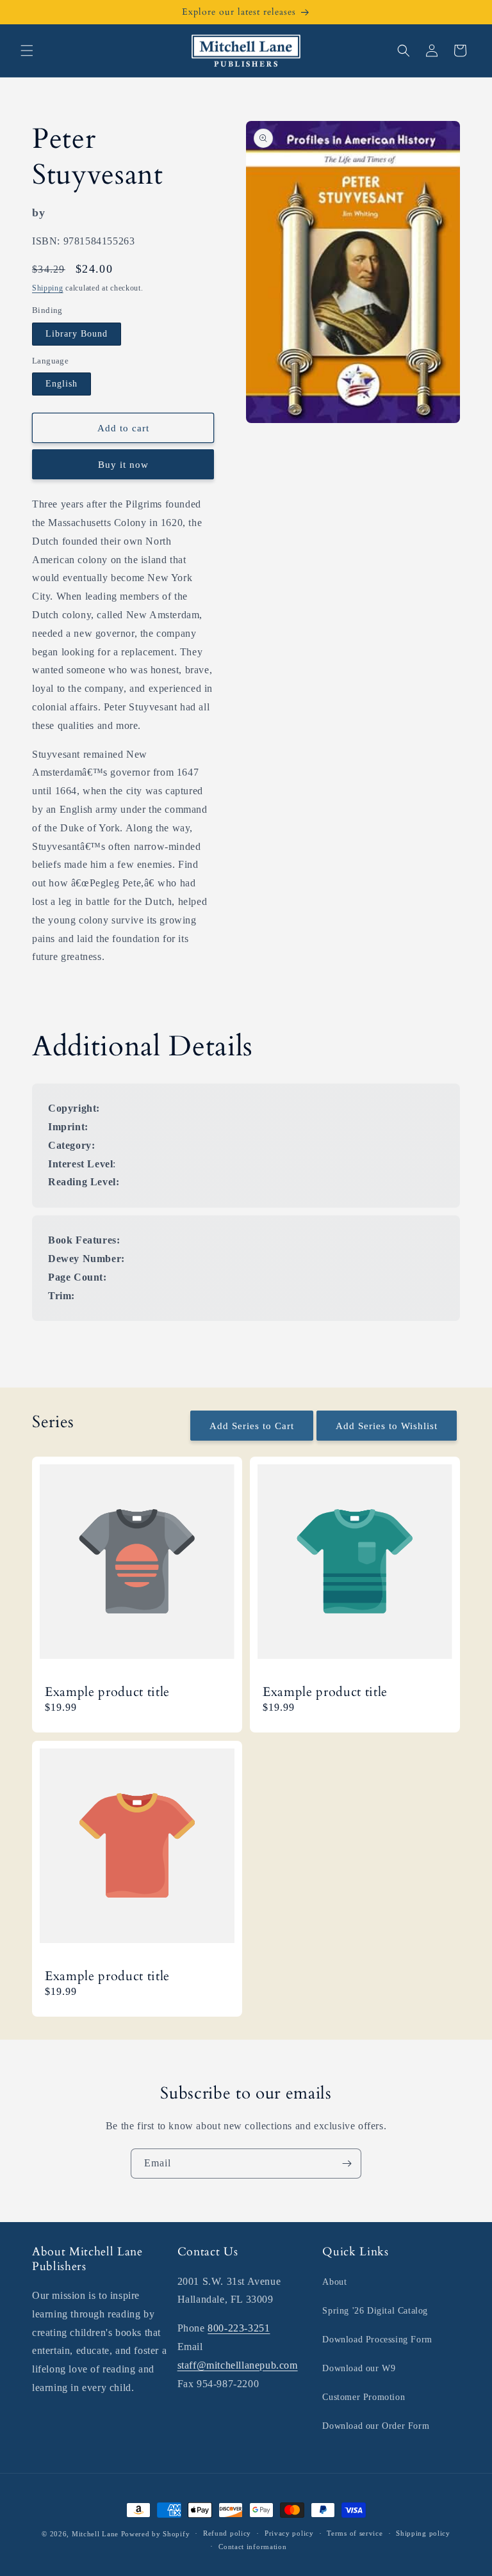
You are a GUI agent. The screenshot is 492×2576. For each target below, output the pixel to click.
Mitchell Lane (95, 2534)
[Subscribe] (347, 2164)
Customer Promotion (364, 2397)
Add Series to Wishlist (387, 1426)
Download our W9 (359, 2368)
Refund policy (227, 2533)
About (334, 2282)
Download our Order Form (376, 2426)
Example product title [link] (107, 1692)
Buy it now (123, 465)
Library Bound (77, 334)
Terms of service (355, 2533)
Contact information (252, 2547)
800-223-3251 (239, 2328)
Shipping (48, 288)
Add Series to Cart (252, 1426)
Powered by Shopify (156, 2534)
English (61, 384)
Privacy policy (289, 2533)
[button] (27, 51)
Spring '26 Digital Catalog (375, 2311)
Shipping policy (423, 2533)
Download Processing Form (377, 2340)
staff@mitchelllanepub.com (238, 2365)
